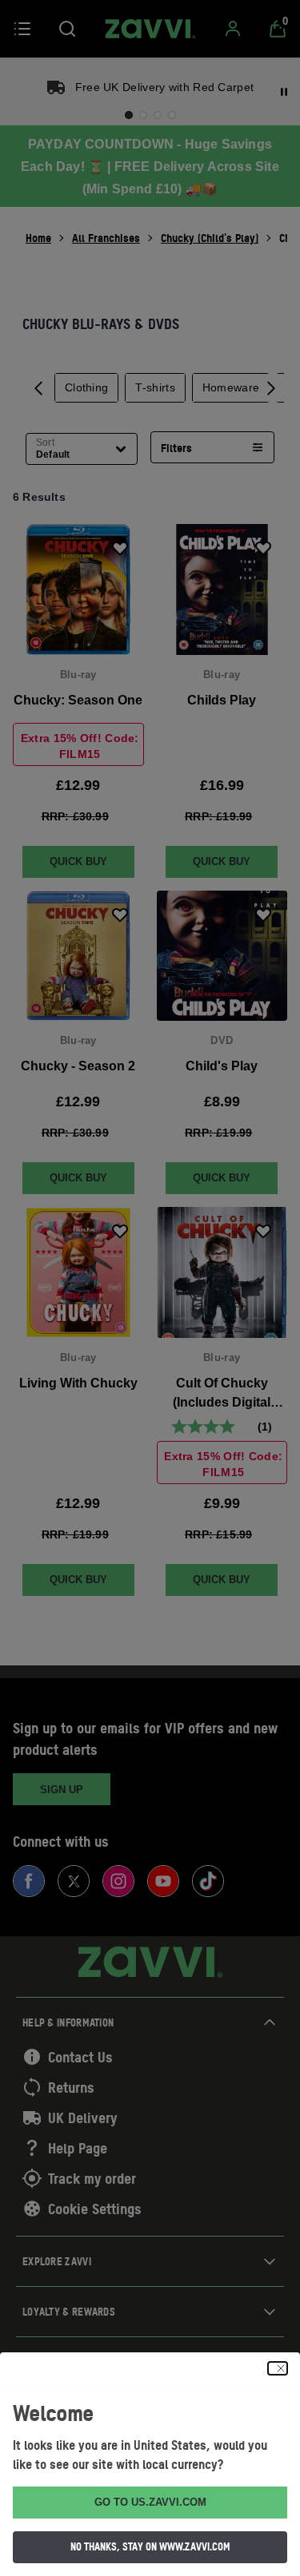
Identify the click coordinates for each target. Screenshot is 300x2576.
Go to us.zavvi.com (150, 2502)
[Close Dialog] (278, 2368)
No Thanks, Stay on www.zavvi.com (150, 2546)
